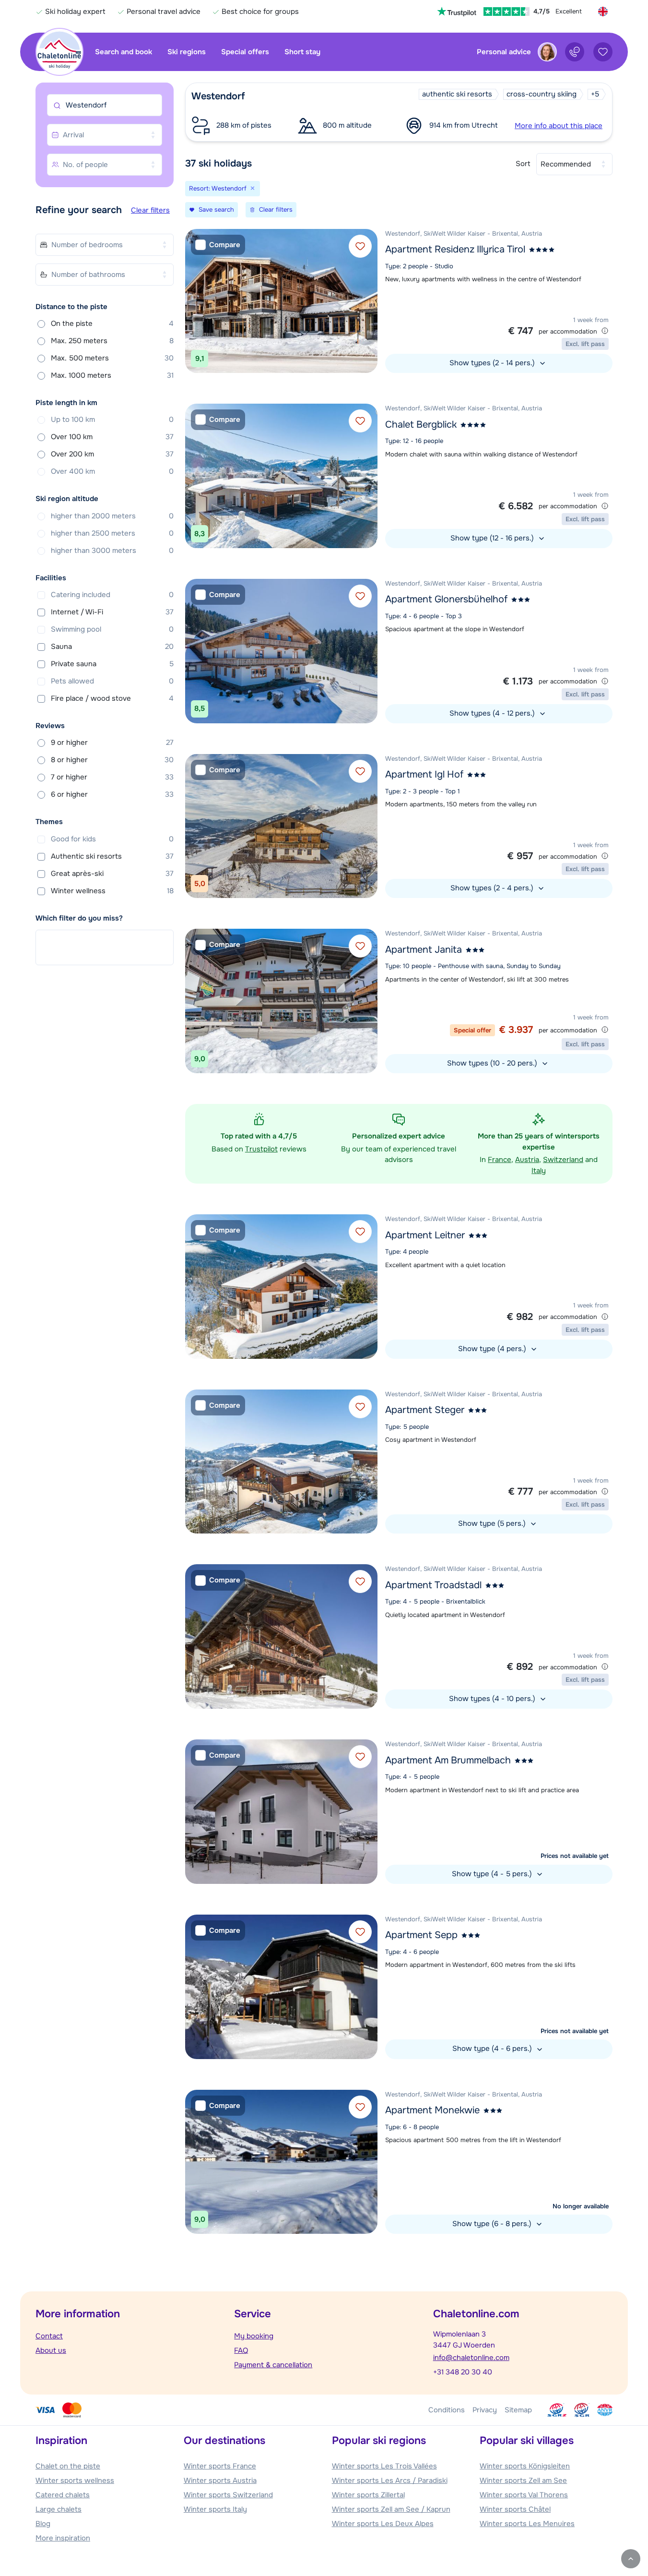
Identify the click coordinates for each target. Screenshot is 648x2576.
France (500, 1160)
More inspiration (63, 2538)
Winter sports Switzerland (228, 2495)
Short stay (302, 52)
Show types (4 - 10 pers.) (493, 1699)
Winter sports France (220, 2466)
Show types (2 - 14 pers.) (493, 363)
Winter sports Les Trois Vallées (384, 2466)
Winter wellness (112, 891)
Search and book (124, 52)
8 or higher (112, 760)
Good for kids (112, 839)
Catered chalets (63, 2495)
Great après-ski (112, 874)
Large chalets (59, 2509)
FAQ (241, 2350)
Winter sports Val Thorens (524, 2495)
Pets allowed (112, 681)
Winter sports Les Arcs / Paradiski (390, 2480)
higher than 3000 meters (112, 551)
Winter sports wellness (75, 2480)
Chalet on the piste (68, 2466)
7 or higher (112, 777)
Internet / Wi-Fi (112, 612)
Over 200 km (112, 454)
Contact (49, 2336)
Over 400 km (112, 471)
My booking (254, 2336)
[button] (399, 112)
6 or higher (112, 794)
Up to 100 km (112, 419)
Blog (43, 2524)
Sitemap (518, 2410)
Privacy (485, 2410)
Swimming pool (112, 629)
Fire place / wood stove (112, 698)
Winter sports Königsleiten (525, 2466)
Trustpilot (261, 1149)
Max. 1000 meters (112, 375)
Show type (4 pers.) (493, 1349)
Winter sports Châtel (515, 2509)
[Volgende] (368, 301)
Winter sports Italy (215, 2509)
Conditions (447, 2410)
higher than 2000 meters (112, 516)
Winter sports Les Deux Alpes (383, 2524)
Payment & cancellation (273, 2365)
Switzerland (563, 1160)
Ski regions (187, 52)
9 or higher (112, 743)
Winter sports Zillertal (368, 2495)
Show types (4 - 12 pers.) (493, 713)
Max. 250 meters (112, 341)
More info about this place (559, 126)
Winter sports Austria (220, 2480)
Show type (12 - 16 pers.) (493, 538)
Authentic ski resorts (112, 856)
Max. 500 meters (112, 358)
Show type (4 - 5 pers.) (493, 1874)
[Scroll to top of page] (631, 2559)
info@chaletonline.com (471, 2358)
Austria (527, 1160)
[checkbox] (218, 245)
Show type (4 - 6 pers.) (493, 2049)
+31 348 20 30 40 (463, 2372)
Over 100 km (112, 437)
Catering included (112, 595)
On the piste (112, 323)
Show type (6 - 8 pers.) (493, 2224)
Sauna (112, 647)
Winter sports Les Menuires (527, 2524)
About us (51, 2350)
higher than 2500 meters (112, 533)
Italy (539, 1171)
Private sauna (112, 664)
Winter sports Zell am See (523, 2480)
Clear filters (150, 210)
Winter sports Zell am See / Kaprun (391, 2509)
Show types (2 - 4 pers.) (493, 888)
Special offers (245, 52)
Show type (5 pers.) (493, 1523)
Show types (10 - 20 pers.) (493, 1063)
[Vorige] (195, 301)
